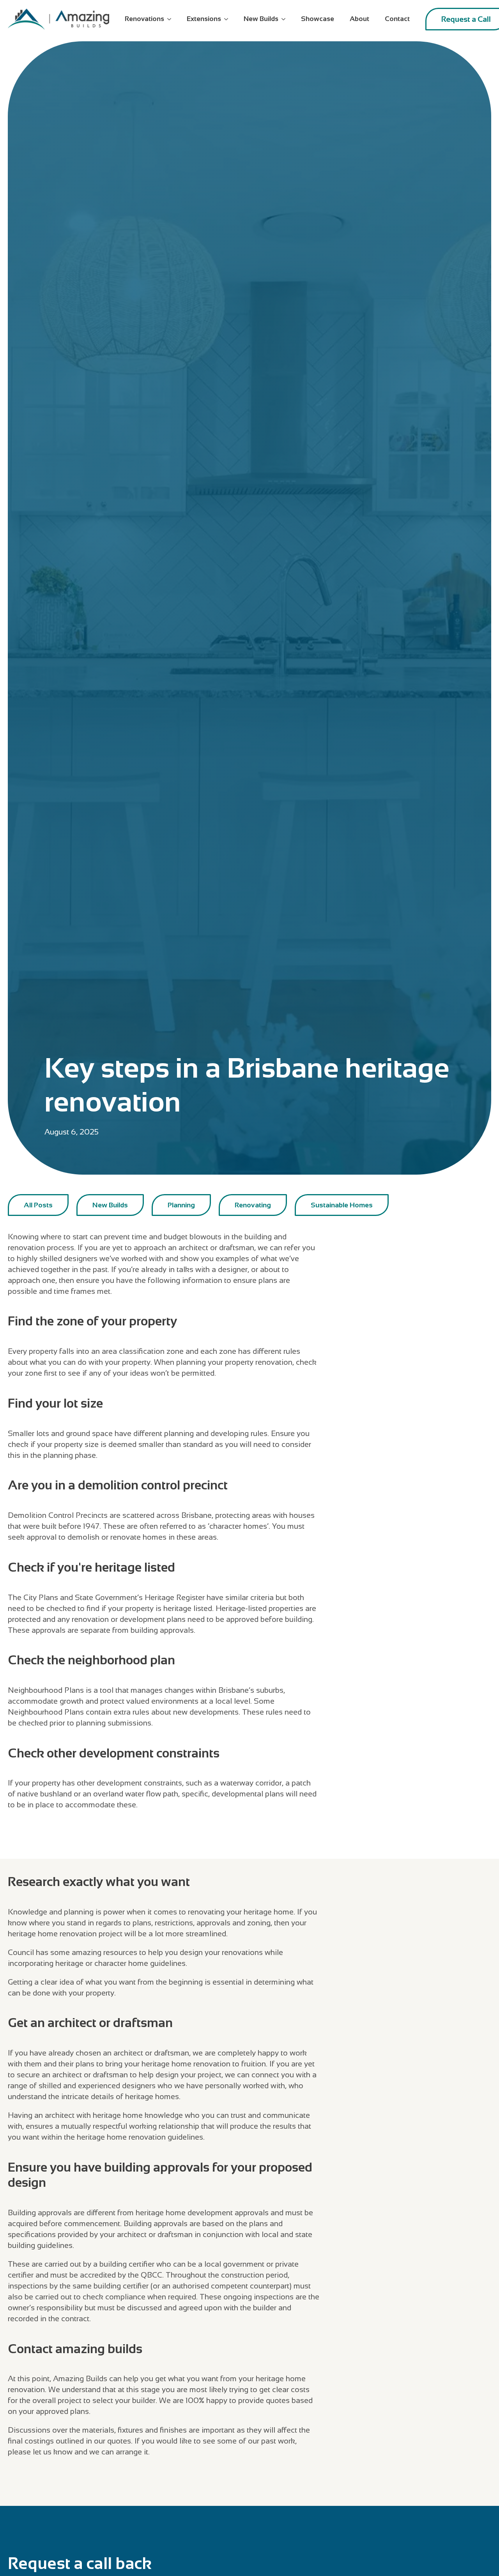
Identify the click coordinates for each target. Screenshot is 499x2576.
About (359, 19)
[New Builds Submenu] (286, 19)
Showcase (318, 19)
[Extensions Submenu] (228, 19)
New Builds (261, 19)
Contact (397, 19)
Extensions (204, 19)
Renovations (144, 19)
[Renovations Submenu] (172, 19)
